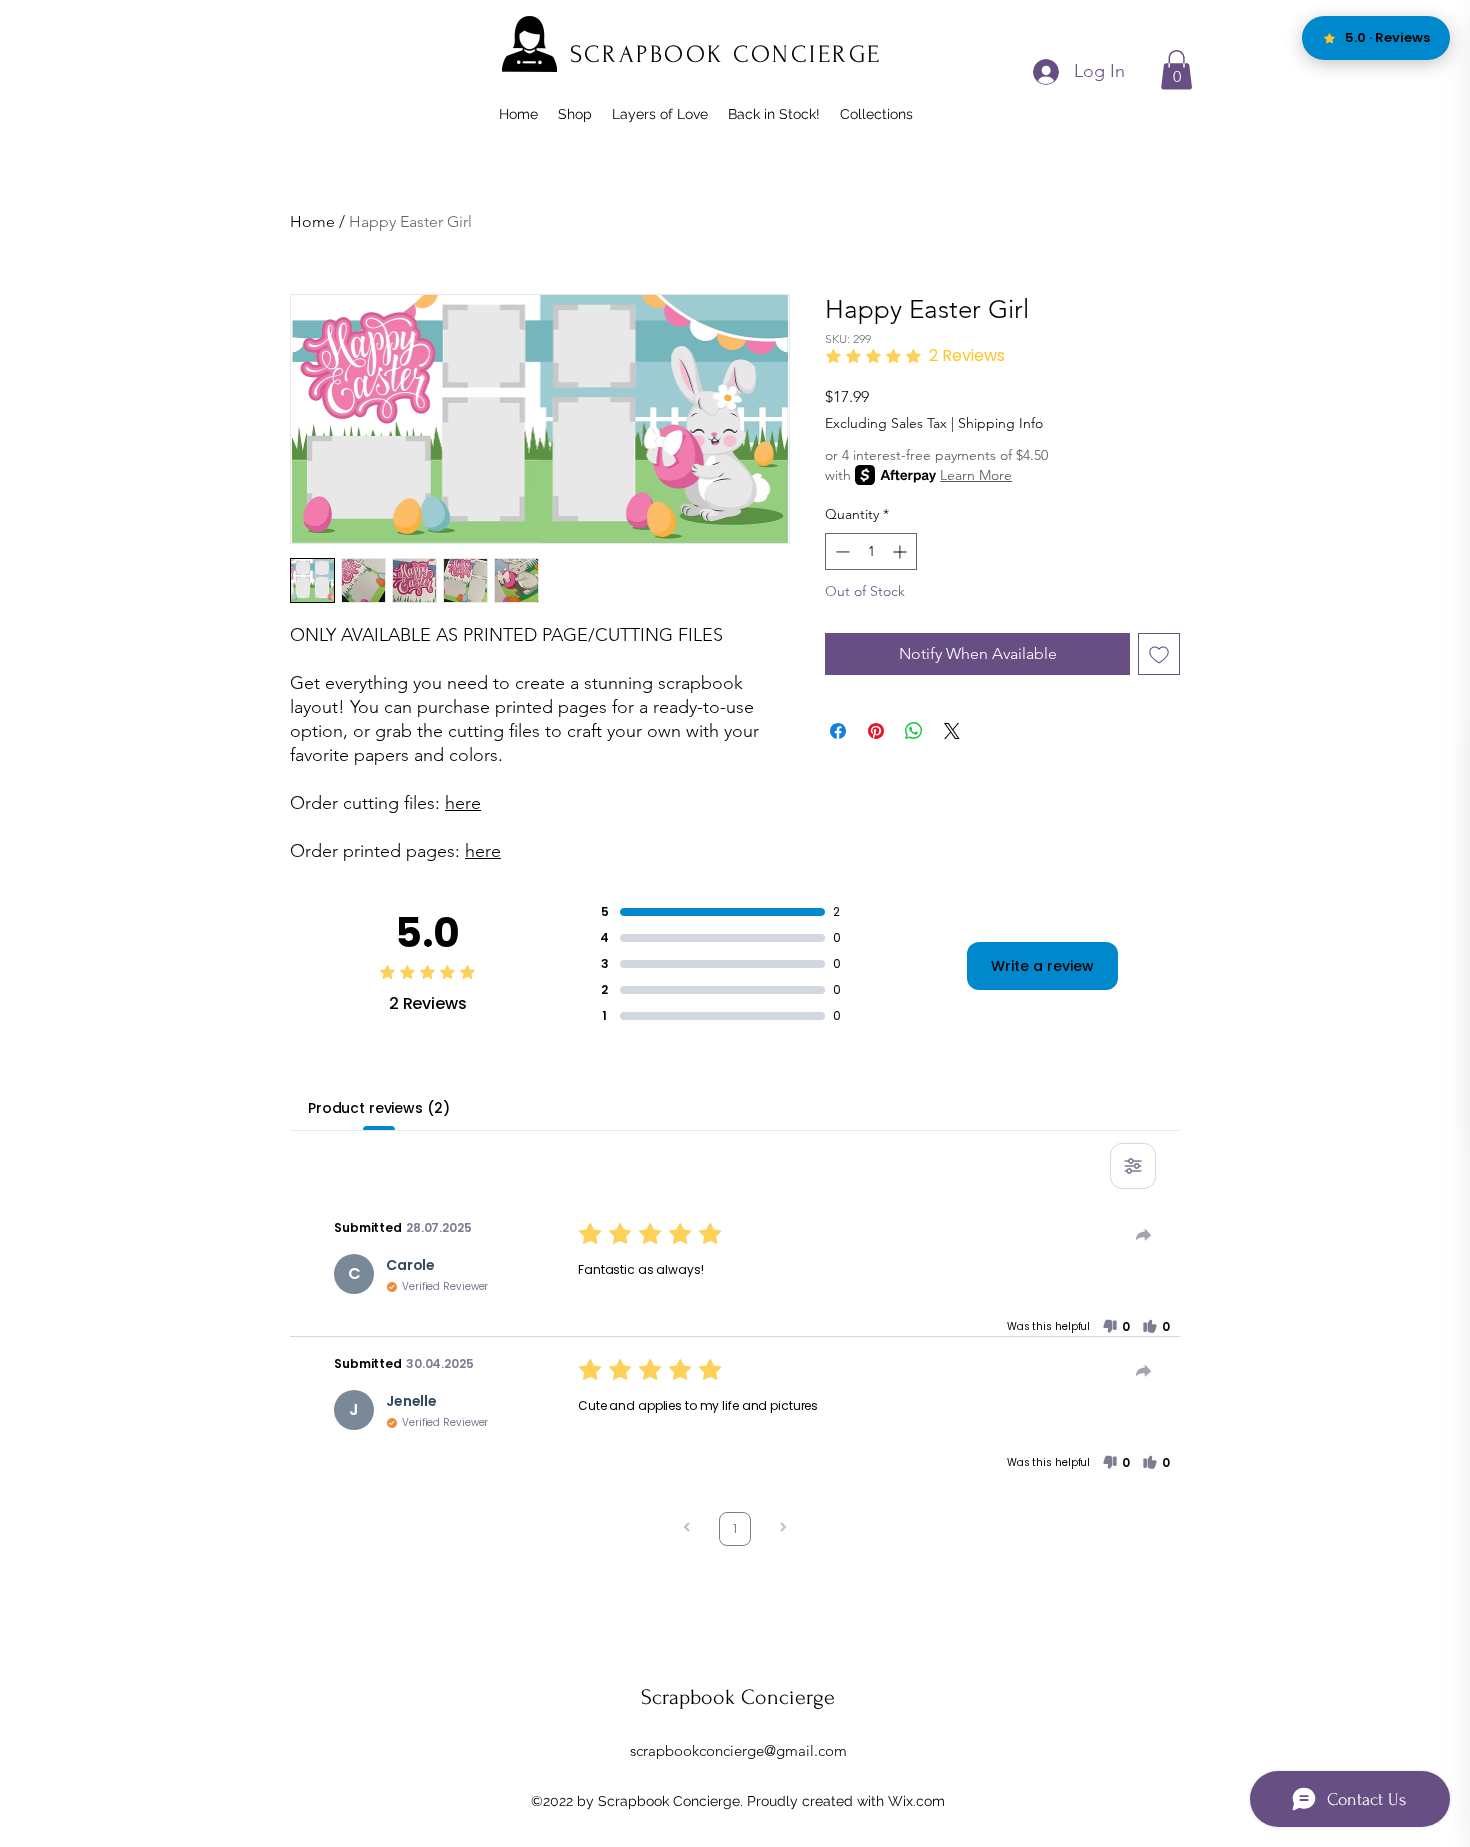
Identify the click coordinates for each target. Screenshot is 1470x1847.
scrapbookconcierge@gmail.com (738, 1750)
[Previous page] (687, 1529)
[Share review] (1144, 1235)
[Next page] (783, 1529)
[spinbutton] (871, 551)
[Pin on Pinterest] (876, 731)
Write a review (1042, 966)
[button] (1176, 69)
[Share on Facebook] (838, 731)
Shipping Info (1000, 423)
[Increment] (901, 551)
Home (312, 221)
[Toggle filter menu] (1133, 1166)
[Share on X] (952, 731)
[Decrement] (840, 551)
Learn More (976, 475)
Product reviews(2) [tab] (378, 1108)
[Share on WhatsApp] (914, 731)
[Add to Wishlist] (1159, 654)
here (463, 803)
